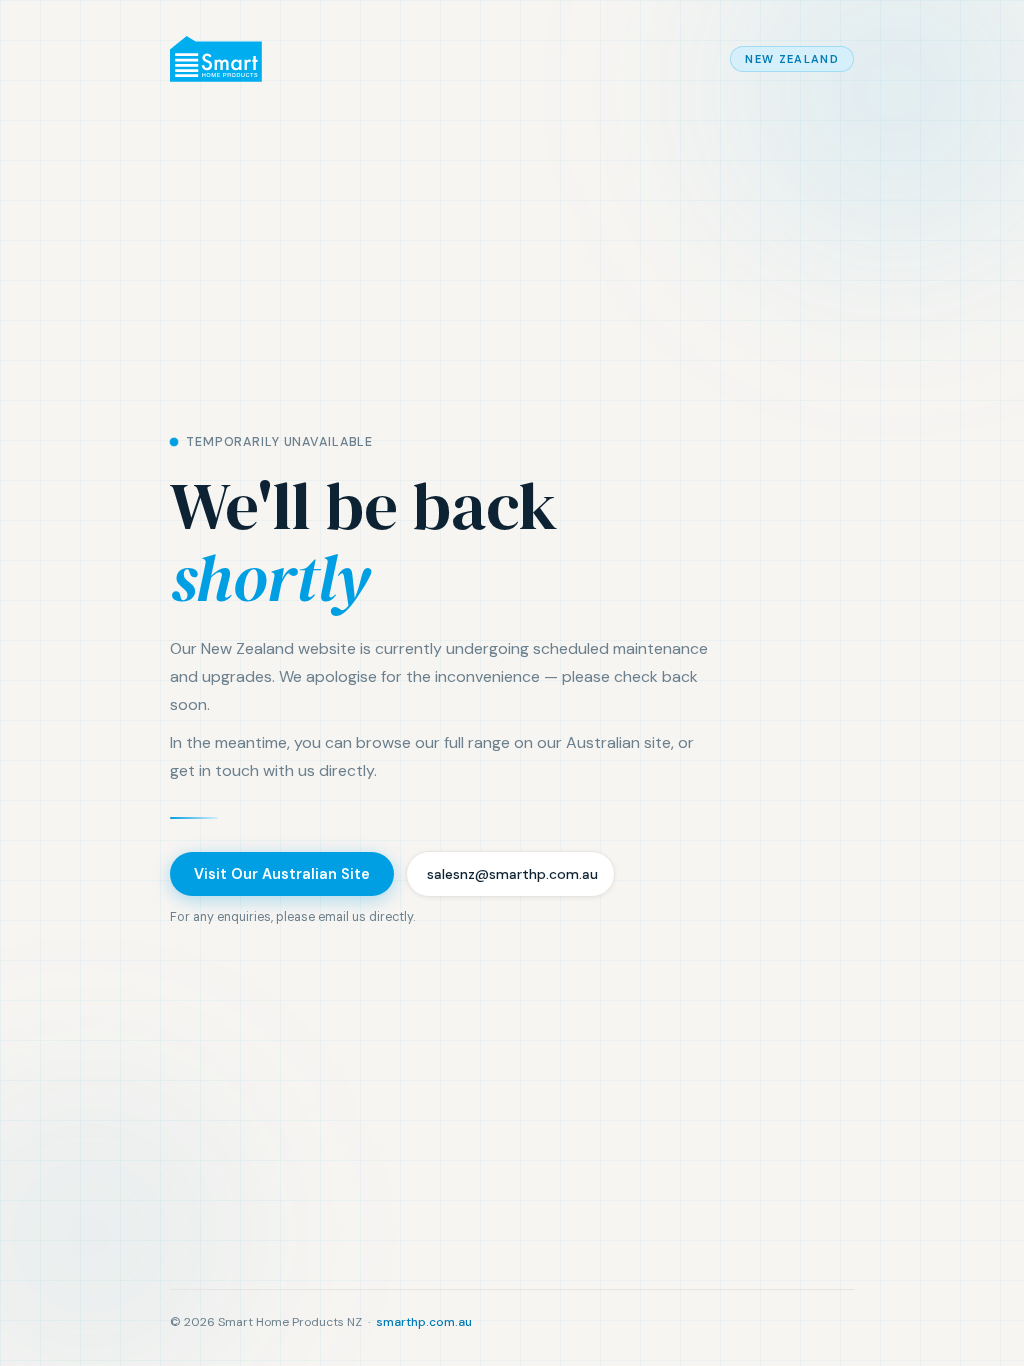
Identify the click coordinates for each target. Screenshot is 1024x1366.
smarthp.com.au (424, 1322)
